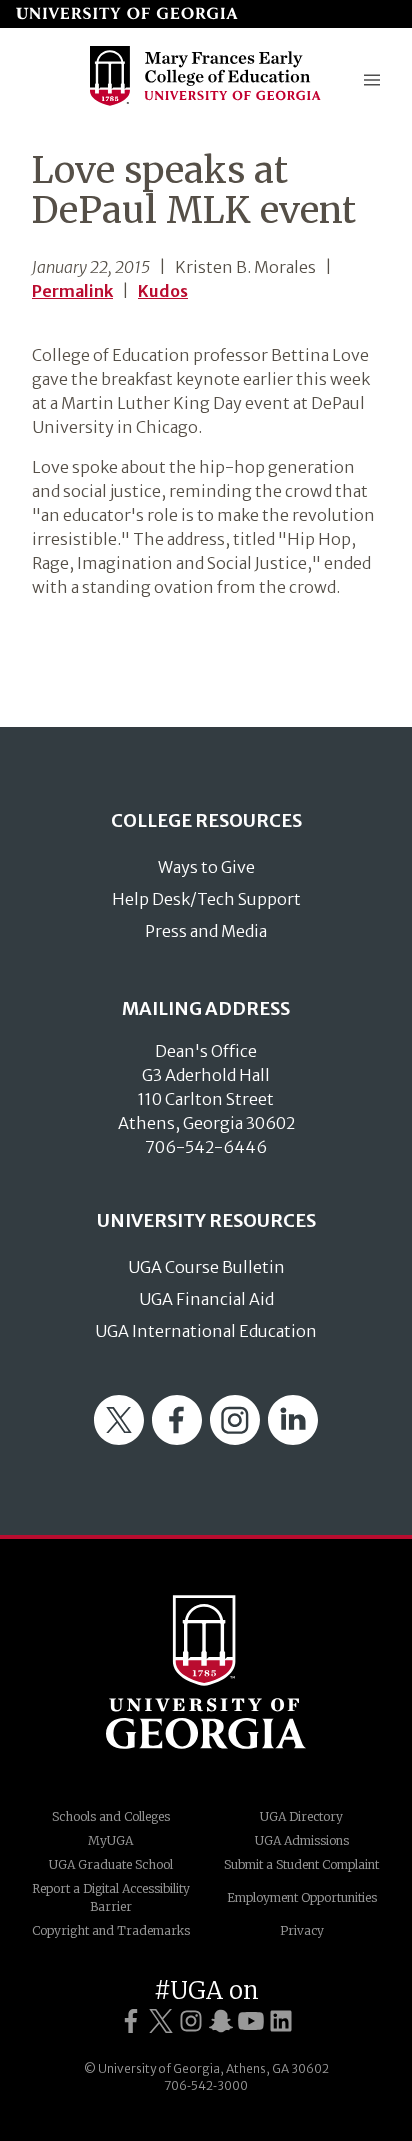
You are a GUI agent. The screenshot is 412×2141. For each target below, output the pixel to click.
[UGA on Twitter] (161, 2021)
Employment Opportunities (302, 1897)
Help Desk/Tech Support (206, 899)
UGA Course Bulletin (206, 1267)
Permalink (72, 291)
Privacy (302, 1930)
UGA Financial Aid (206, 1299)
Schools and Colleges (111, 1816)
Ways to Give (206, 867)
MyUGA (110, 1840)
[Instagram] (235, 1439)
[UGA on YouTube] (251, 2021)
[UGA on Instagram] (191, 2021)
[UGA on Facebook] (131, 2021)
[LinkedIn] (293, 1439)
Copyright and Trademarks (111, 1930)
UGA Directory (301, 1816)
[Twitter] (119, 1439)
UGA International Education (206, 1331)
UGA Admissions (302, 1840)
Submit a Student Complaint (301, 1864)
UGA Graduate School (111, 1864)
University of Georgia (206, 1672)
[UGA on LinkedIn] (281, 2021)
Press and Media (206, 931)
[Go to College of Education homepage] (206, 103)
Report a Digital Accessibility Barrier (111, 1897)
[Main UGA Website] (127, 14)
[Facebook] (177, 1439)
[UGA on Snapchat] (221, 2021)
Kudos (163, 291)
